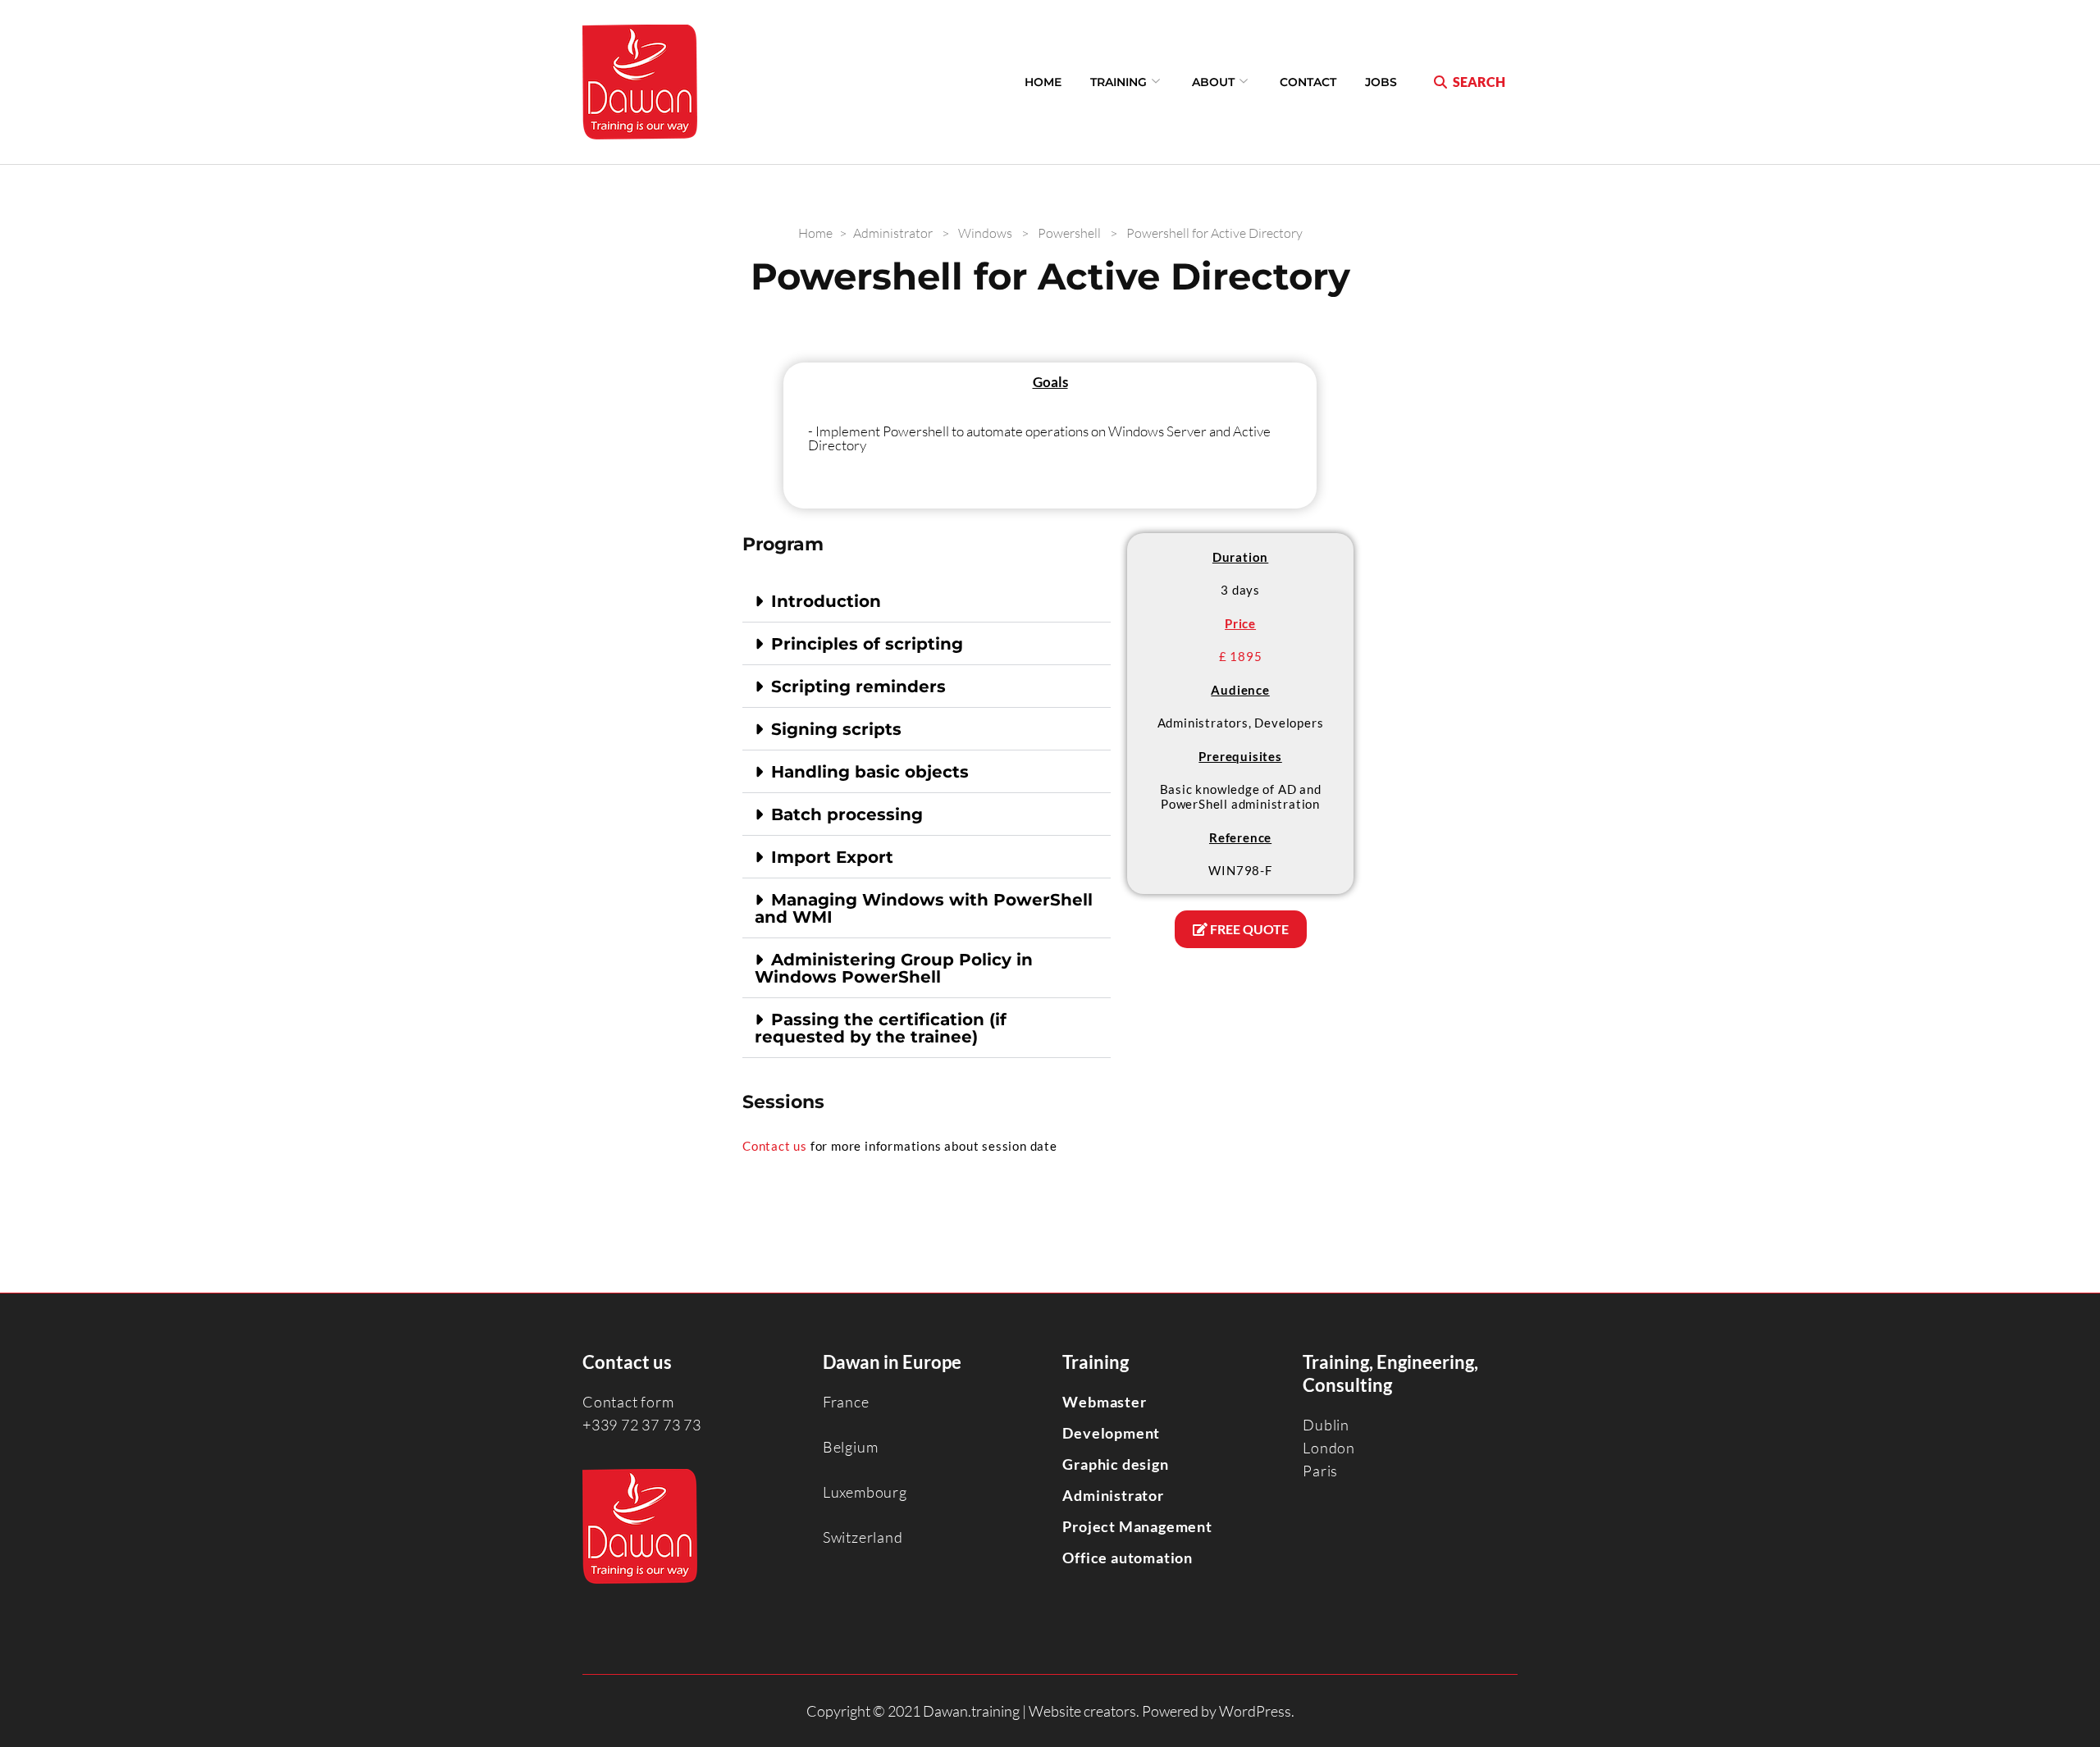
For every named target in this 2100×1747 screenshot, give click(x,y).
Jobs (1381, 82)
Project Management (1137, 1526)
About (1213, 82)
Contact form (628, 1402)
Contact (1308, 82)
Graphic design (1115, 1464)
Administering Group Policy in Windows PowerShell (894, 968)
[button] (927, 601)
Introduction (826, 601)
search (1479, 82)
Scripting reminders (858, 686)
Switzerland (863, 1537)
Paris (1320, 1471)
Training (1118, 82)
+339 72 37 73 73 (642, 1425)
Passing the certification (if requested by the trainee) (881, 1028)
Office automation (1128, 1558)
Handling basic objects (870, 772)
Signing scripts (836, 729)
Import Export (832, 857)
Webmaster (1104, 1402)
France (846, 1402)
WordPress (1255, 1711)
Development (1111, 1433)
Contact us (775, 1146)
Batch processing (847, 814)
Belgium (851, 1447)
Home (1043, 82)
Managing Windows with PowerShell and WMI (924, 908)
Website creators (1082, 1711)
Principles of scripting (867, 644)
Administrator (1113, 1495)
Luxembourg (865, 1492)
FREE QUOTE (1248, 929)
